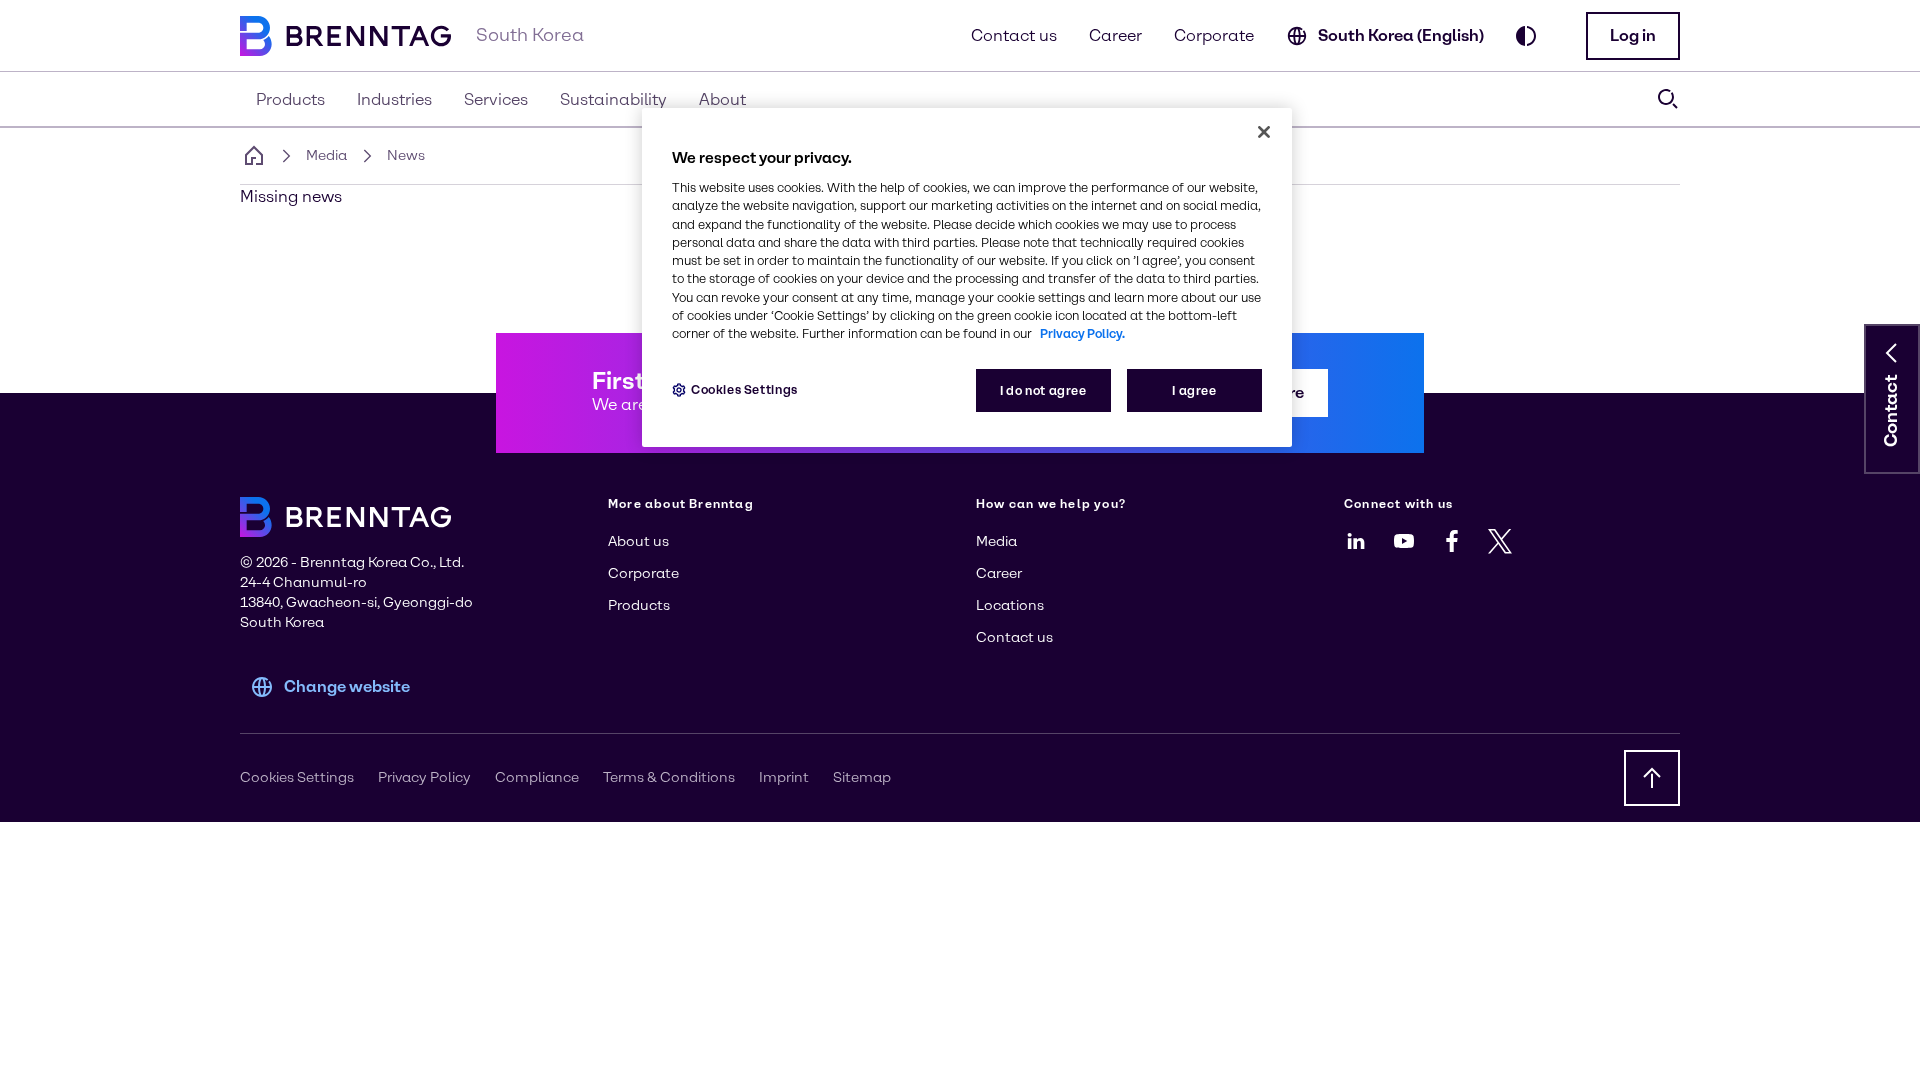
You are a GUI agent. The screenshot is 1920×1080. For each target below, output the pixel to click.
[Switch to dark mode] (1526, 36)
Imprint (784, 777)
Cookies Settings (744, 389)
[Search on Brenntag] (1668, 99)
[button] (1633, 36)
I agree (1194, 390)
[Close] (1264, 132)
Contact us (1014, 35)
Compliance (537, 777)
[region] (967, 277)
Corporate (1214, 35)
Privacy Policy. (1082, 333)
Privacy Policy (424, 777)
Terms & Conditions (669, 777)
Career (1115, 35)
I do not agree (1043, 390)
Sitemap (862, 777)
